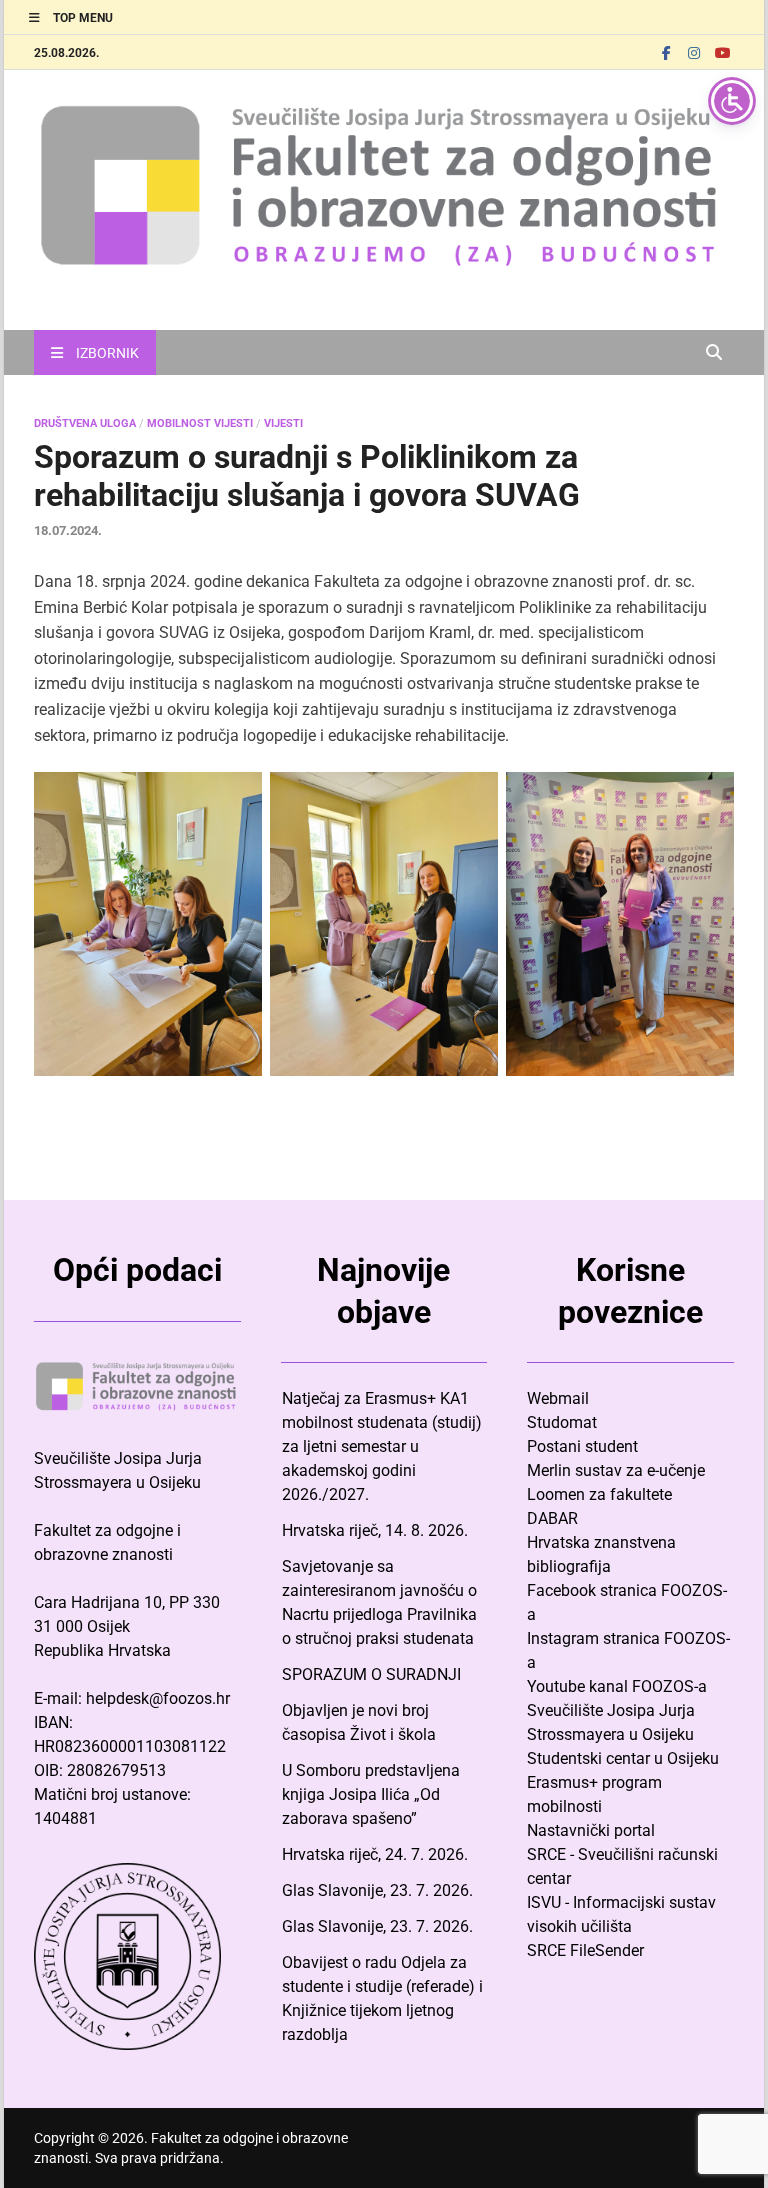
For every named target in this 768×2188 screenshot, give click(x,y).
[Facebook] (666, 52)
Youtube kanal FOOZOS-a (617, 1686)
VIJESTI (283, 423)
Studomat (562, 1422)
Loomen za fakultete (599, 1494)
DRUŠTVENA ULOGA (85, 423)
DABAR (552, 1518)
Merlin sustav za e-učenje (616, 1470)
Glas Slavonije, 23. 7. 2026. (377, 1890)
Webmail (558, 1398)
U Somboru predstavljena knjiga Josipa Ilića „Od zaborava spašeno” (371, 1794)
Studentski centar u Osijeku (623, 1758)
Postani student (582, 1446)
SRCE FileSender (585, 1950)
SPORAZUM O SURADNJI (371, 1674)
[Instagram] (694, 52)
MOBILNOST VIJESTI (200, 423)
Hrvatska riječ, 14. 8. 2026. (375, 1530)
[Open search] (714, 353)
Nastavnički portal (591, 1830)
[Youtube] (722, 52)
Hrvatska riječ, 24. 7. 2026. (375, 1854)
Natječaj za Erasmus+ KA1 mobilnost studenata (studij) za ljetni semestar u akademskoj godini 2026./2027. (382, 1446)
